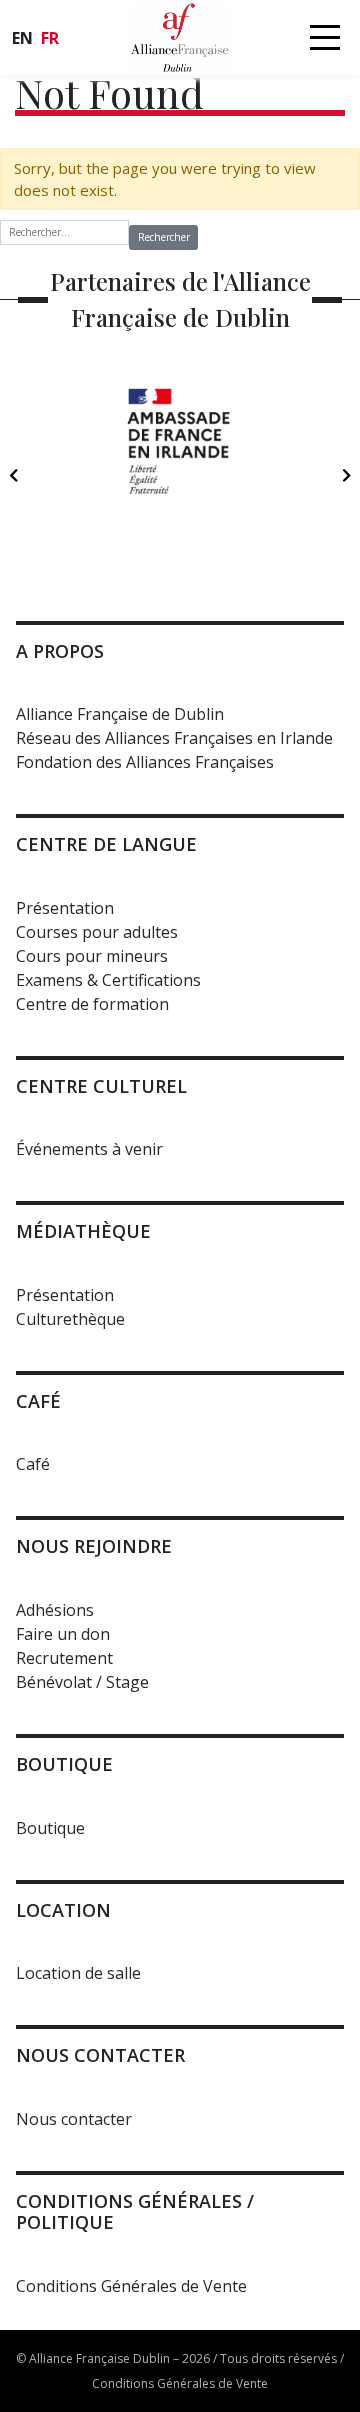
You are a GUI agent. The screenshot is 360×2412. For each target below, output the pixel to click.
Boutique (50, 1828)
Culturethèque (70, 1319)
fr (50, 38)
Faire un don (63, 1634)
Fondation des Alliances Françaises (145, 762)
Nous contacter (74, 2119)
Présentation (65, 908)
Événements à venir (89, 1149)
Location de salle (78, 1973)
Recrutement (64, 1658)
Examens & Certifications (108, 980)
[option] (180, 466)
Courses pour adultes (97, 932)
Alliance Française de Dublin (120, 714)
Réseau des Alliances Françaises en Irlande (174, 738)
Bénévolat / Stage (82, 1682)
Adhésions (55, 1610)
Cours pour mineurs (92, 956)
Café (33, 1464)
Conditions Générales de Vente (131, 2286)
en (22, 38)
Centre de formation (92, 1004)
